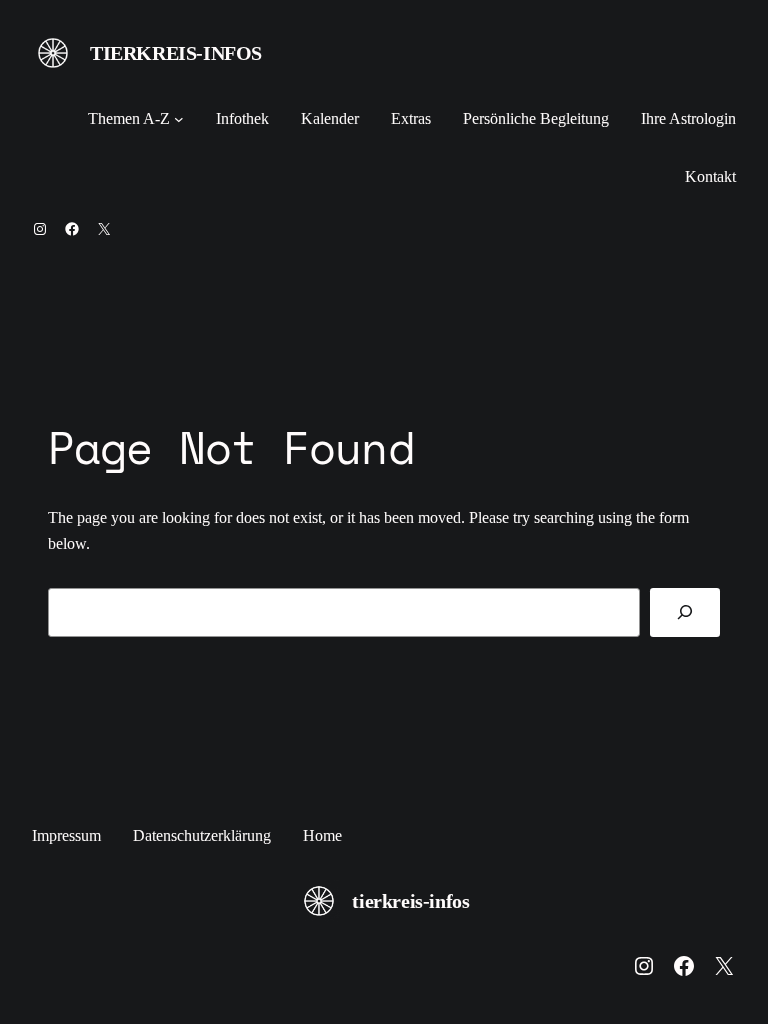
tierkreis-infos (176, 53)
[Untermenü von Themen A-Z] (179, 119)
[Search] (685, 612)
